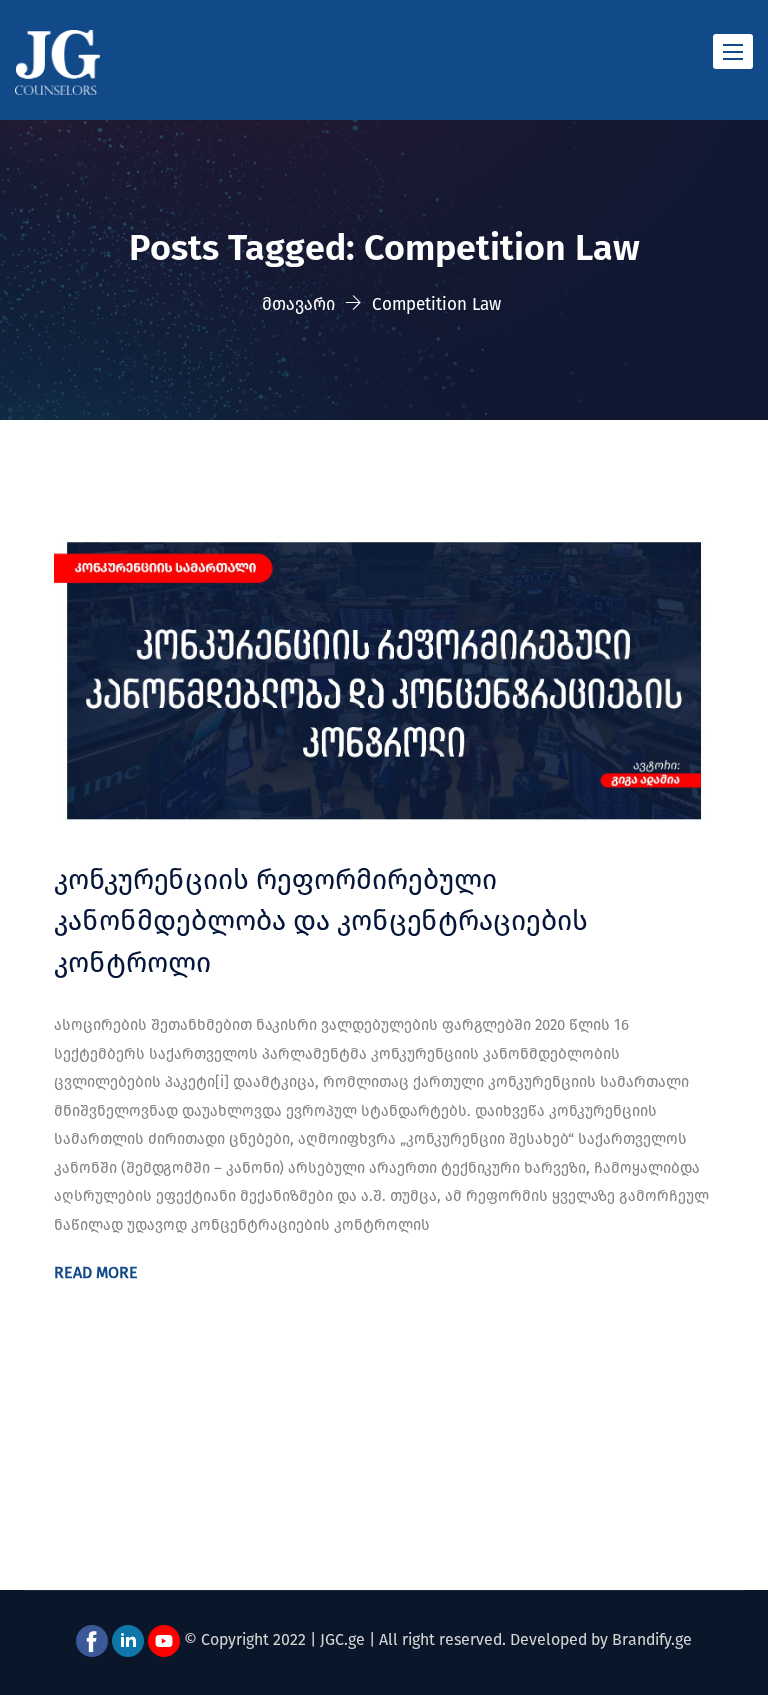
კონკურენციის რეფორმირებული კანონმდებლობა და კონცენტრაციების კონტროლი (321, 921)
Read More (96, 1272)
